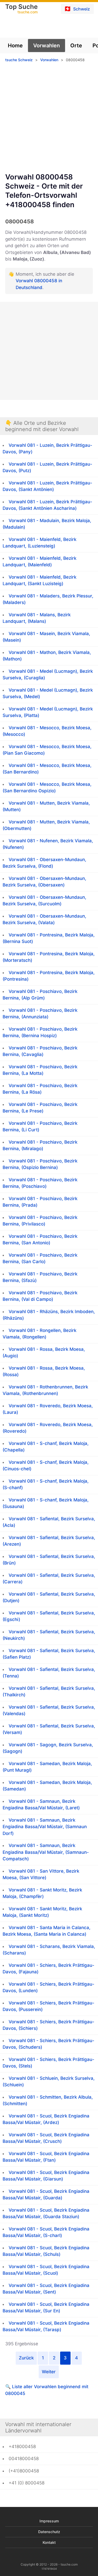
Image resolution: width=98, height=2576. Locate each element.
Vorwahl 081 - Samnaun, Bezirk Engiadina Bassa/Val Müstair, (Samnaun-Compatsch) (46, 1852)
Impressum (49, 2521)
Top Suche (21, 9)
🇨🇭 (77, 9)
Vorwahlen (47, 46)
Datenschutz (49, 2532)
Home (15, 46)
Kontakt (49, 2542)
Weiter (49, 2372)
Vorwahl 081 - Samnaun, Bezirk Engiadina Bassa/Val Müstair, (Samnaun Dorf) (45, 1827)
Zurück (26, 2358)
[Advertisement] (49, 119)
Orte (76, 46)
